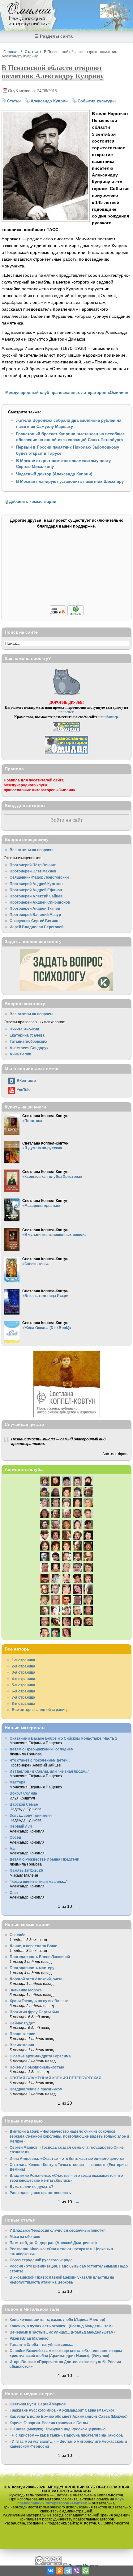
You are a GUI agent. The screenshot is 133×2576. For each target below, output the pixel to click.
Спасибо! (18, 1935)
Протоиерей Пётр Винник (33, 865)
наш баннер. (109, 717)
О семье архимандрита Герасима (40, 2056)
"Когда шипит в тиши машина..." (39, 1881)
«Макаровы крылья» (41, 1205)
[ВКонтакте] (51, 2571)
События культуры (97, 101)
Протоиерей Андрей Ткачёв (35, 908)
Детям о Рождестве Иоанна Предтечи (44, 1859)
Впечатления (22, 2045)
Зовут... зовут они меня (31, 1815)
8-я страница (24, 1703)
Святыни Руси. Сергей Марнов (38, 2404)
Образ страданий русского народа (41, 2260)
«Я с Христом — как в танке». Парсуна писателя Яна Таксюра (66, 2435)
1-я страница (24, 1660)
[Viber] (77, 2571)
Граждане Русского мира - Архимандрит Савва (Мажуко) (62, 2410)
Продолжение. (23, 2034)
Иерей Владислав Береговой (36, 927)
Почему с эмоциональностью (37, 2067)
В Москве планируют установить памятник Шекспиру (70, 481)
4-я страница (24, 1679)
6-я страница (24, 1691)
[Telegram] (68, 2571)
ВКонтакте (26, 1081)
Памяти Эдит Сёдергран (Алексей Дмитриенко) (53, 2243)
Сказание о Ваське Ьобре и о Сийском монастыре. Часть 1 (63, 1738)
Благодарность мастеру (32, 1968)
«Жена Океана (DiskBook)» (47, 1328)
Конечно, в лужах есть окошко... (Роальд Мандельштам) (61, 2326)
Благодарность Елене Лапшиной (40, 1957)
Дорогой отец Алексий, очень (36, 1979)
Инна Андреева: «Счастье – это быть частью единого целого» (67, 2158)
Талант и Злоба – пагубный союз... (41, 2344)
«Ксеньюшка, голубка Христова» (52, 1176)
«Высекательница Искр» (45, 1296)
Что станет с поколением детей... (40, 1760)
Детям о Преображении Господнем (42, 1749)
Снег (14, 1893)
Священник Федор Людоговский (39, 877)
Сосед (15, 1837)
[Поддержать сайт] (67, 615)
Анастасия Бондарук (29, 1048)
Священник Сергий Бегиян (34, 921)
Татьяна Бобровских (28, 1041)
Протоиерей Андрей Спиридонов (40, 902)
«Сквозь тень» (36, 1264)
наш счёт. (66, 712)
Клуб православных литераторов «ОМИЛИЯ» (71, 2501)
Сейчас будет (22, 2023)
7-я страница (24, 1697)
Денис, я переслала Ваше (33, 1946)
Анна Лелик (20, 1054)
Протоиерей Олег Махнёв (33, 871)
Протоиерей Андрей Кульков (36, 884)
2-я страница (24, 1666)
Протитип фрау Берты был (34, 2012)
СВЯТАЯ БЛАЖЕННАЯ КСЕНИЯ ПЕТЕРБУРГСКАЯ (56, 2078)
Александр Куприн (49, 101)
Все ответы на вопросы (31, 850)
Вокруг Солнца (23, 1793)
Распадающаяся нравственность (40, 2193)
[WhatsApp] (85, 2571)
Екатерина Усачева (27, 1035)
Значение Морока (26, 1990)
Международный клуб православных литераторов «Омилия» (67, 393)
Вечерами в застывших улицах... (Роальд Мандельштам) (62, 2332)
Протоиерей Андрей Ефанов (36, 890)
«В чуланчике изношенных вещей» (54, 1234)
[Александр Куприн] (46, 218)
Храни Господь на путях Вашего (39, 2001)
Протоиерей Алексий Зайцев (36, 896)
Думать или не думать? (31, 2187)
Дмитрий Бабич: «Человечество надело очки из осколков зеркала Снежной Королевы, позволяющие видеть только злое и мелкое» (69, 2136)
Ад (12, 1848)
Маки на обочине (25, 2236)
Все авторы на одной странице (40, 1710)
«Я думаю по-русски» (42, 1148)
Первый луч (21, 1826)
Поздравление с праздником (36, 2089)
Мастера (17, 1782)
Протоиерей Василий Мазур (35, 915)
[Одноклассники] (59, 2571)
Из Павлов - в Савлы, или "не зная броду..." (49, 1771)
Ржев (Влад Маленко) (30, 2338)
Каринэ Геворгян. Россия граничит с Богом (49, 2423)
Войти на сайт (66, 820)
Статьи (31, 52)
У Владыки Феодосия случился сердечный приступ (58, 2230)
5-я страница (24, 1685)
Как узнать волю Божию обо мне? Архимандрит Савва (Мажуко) (69, 2416)
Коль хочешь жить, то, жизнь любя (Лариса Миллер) (57, 2319)
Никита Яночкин (24, 1029)
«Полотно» (32, 1121)
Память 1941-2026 (26, 1870)
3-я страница (24, 1672)
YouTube (24, 1090)
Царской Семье (24, 1804)
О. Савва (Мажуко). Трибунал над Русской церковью (58, 2429)
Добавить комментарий (33, 501)
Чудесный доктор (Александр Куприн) (54, 474)
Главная (11, 52)
